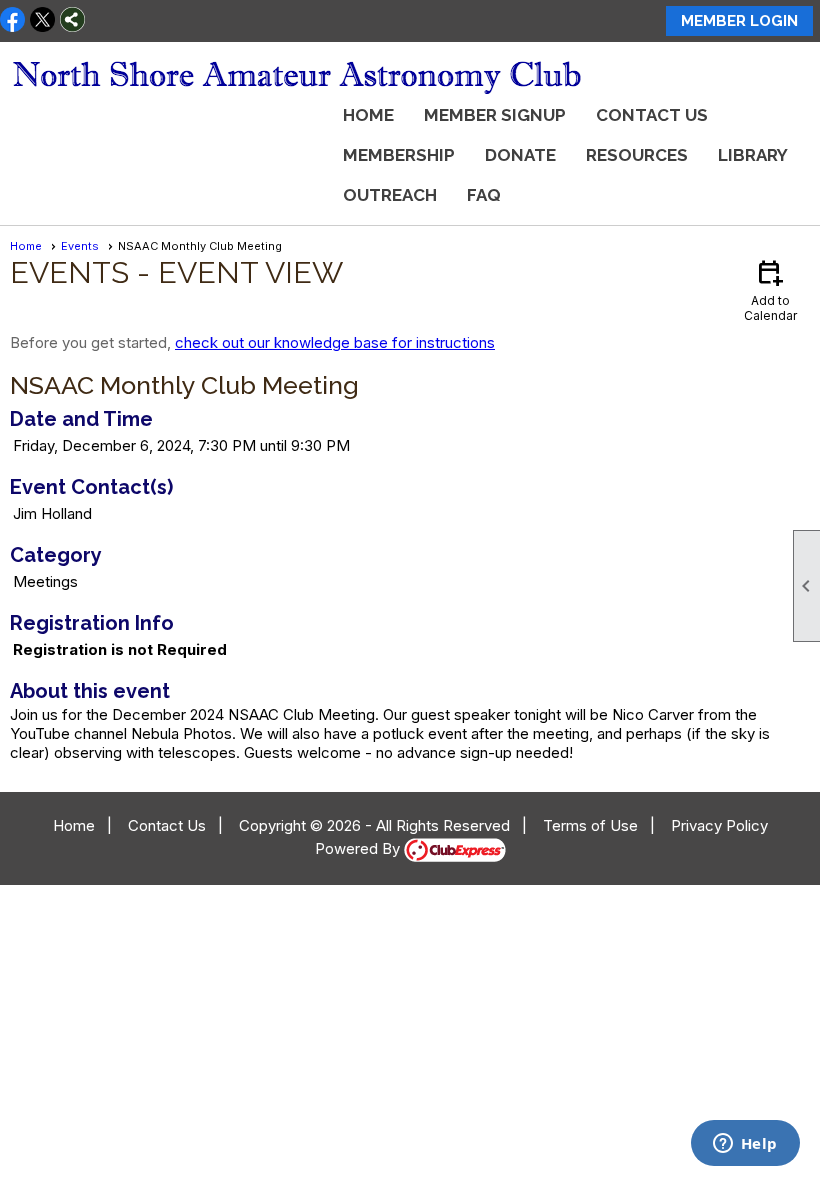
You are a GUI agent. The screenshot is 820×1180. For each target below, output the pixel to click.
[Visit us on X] (42, 21)
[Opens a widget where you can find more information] (745, 1145)
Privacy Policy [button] (719, 825)
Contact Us (652, 115)
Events (80, 246)
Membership (399, 155)
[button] (637, 155)
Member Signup (495, 115)
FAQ (484, 195)
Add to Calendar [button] (770, 289)
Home (368, 115)
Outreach (390, 195)
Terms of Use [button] (590, 825)
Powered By (359, 848)
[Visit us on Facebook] (12, 21)
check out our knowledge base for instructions (335, 342)
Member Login (739, 21)
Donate (520, 155)
